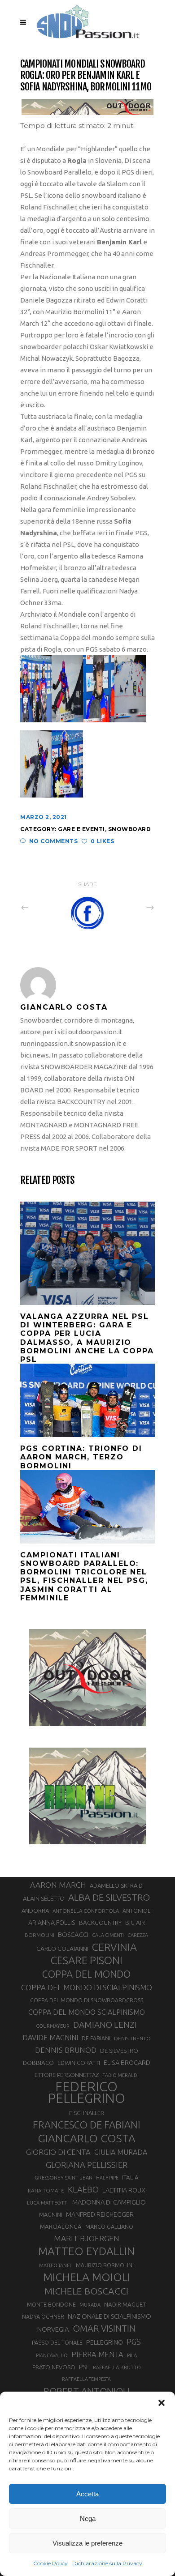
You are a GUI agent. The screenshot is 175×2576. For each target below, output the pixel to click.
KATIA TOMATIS (46, 2190)
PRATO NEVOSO (54, 2367)
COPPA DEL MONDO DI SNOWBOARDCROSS (87, 2000)
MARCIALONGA (61, 2227)
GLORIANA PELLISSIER (87, 2165)
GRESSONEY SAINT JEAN (63, 2177)
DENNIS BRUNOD (66, 2050)
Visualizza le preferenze (87, 2543)
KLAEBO (83, 2189)
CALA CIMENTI (108, 1935)
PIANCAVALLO (52, 2355)
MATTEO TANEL (56, 2265)
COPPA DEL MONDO (86, 1974)
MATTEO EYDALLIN (86, 2251)
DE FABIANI (96, 2038)
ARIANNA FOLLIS (52, 1923)
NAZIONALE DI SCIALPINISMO (109, 2316)
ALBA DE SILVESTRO (109, 1897)
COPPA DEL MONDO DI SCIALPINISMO (87, 1987)
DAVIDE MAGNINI (50, 2038)
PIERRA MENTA (97, 2354)
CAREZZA (138, 1935)
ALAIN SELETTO (44, 1898)
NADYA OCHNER (43, 2316)
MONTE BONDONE (51, 2304)
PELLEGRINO (105, 2342)
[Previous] (44, 907)
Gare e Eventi (81, 829)
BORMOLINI (39, 1935)
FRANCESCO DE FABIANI (87, 2125)
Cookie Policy (50, 2563)
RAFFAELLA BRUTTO (117, 2367)
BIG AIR (135, 1923)
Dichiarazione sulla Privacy (107, 2563)
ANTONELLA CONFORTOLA (86, 1911)
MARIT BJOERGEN (87, 2238)
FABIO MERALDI (120, 2075)
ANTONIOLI (137, 1911)
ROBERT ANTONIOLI (87, 2391)
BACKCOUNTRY (100, 1923)
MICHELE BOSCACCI (86, 2291)
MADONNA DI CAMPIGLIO (109, 2202)
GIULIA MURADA (121, 2152)
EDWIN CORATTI (79, 2063)
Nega (88, 2518)
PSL (84, 2367)
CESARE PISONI (87, 1961)
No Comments (53, 841)
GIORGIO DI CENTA (58, 2152)
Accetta (87, 2494)
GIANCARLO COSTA (87, 2138)
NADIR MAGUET (125, 2305)
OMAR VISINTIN (104, 2328)
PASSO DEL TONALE (57, 2342)
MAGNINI (51, 2214)
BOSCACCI (73, 1934)
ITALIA (130, 2177)
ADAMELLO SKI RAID (116, 1885)
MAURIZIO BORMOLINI (105, 2265)
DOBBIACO (38, 2063)
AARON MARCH (58, 1885)
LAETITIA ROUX (124, 2190)
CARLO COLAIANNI (62, 1949)
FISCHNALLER (87, 2113)
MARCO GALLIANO (109, 2226)
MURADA (90, 2305)
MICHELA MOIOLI (87, 2277)
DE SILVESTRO (119, 2051)
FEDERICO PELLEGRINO (86, 2093)
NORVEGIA (53, 2329)
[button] (162, 2403)
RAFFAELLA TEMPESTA (86, 2379)
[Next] (131, 907)
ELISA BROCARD (127, 2062)
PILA (132, 2355)
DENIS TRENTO (132, 2038)
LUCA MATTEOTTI (48, 2203)
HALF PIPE (107, 2178)
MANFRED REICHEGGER (100, 2214)
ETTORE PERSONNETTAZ (67, 2075)
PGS (134, 2341)
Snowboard (130, 829)
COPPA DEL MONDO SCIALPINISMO (87, 2012)
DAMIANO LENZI (105, 2025)
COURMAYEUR (53, 2026)
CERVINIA (114, 1947)
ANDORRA (35, 1911)
